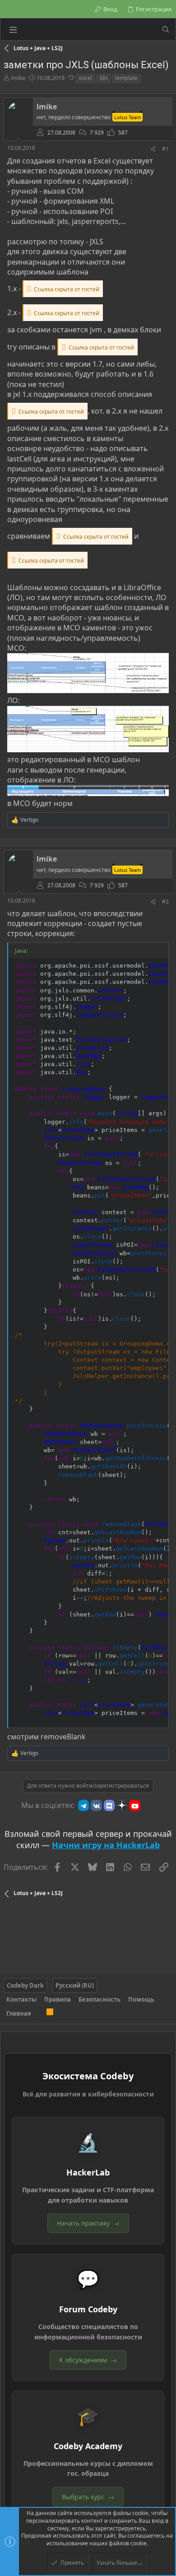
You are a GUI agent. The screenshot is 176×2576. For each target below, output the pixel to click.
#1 (165, 149)
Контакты (21, 1999)
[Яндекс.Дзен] (122, 1805)
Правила (58, 1999)
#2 (165, 901)
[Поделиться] (153, 149)
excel (86, 78)
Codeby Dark (25, 1985)
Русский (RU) (75, 1985)
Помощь (141, 1999)
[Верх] (39, 2013)
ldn (104, 78)
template (126, 78)
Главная (19, 2013)
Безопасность (100, 1999)
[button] (13, 29)
